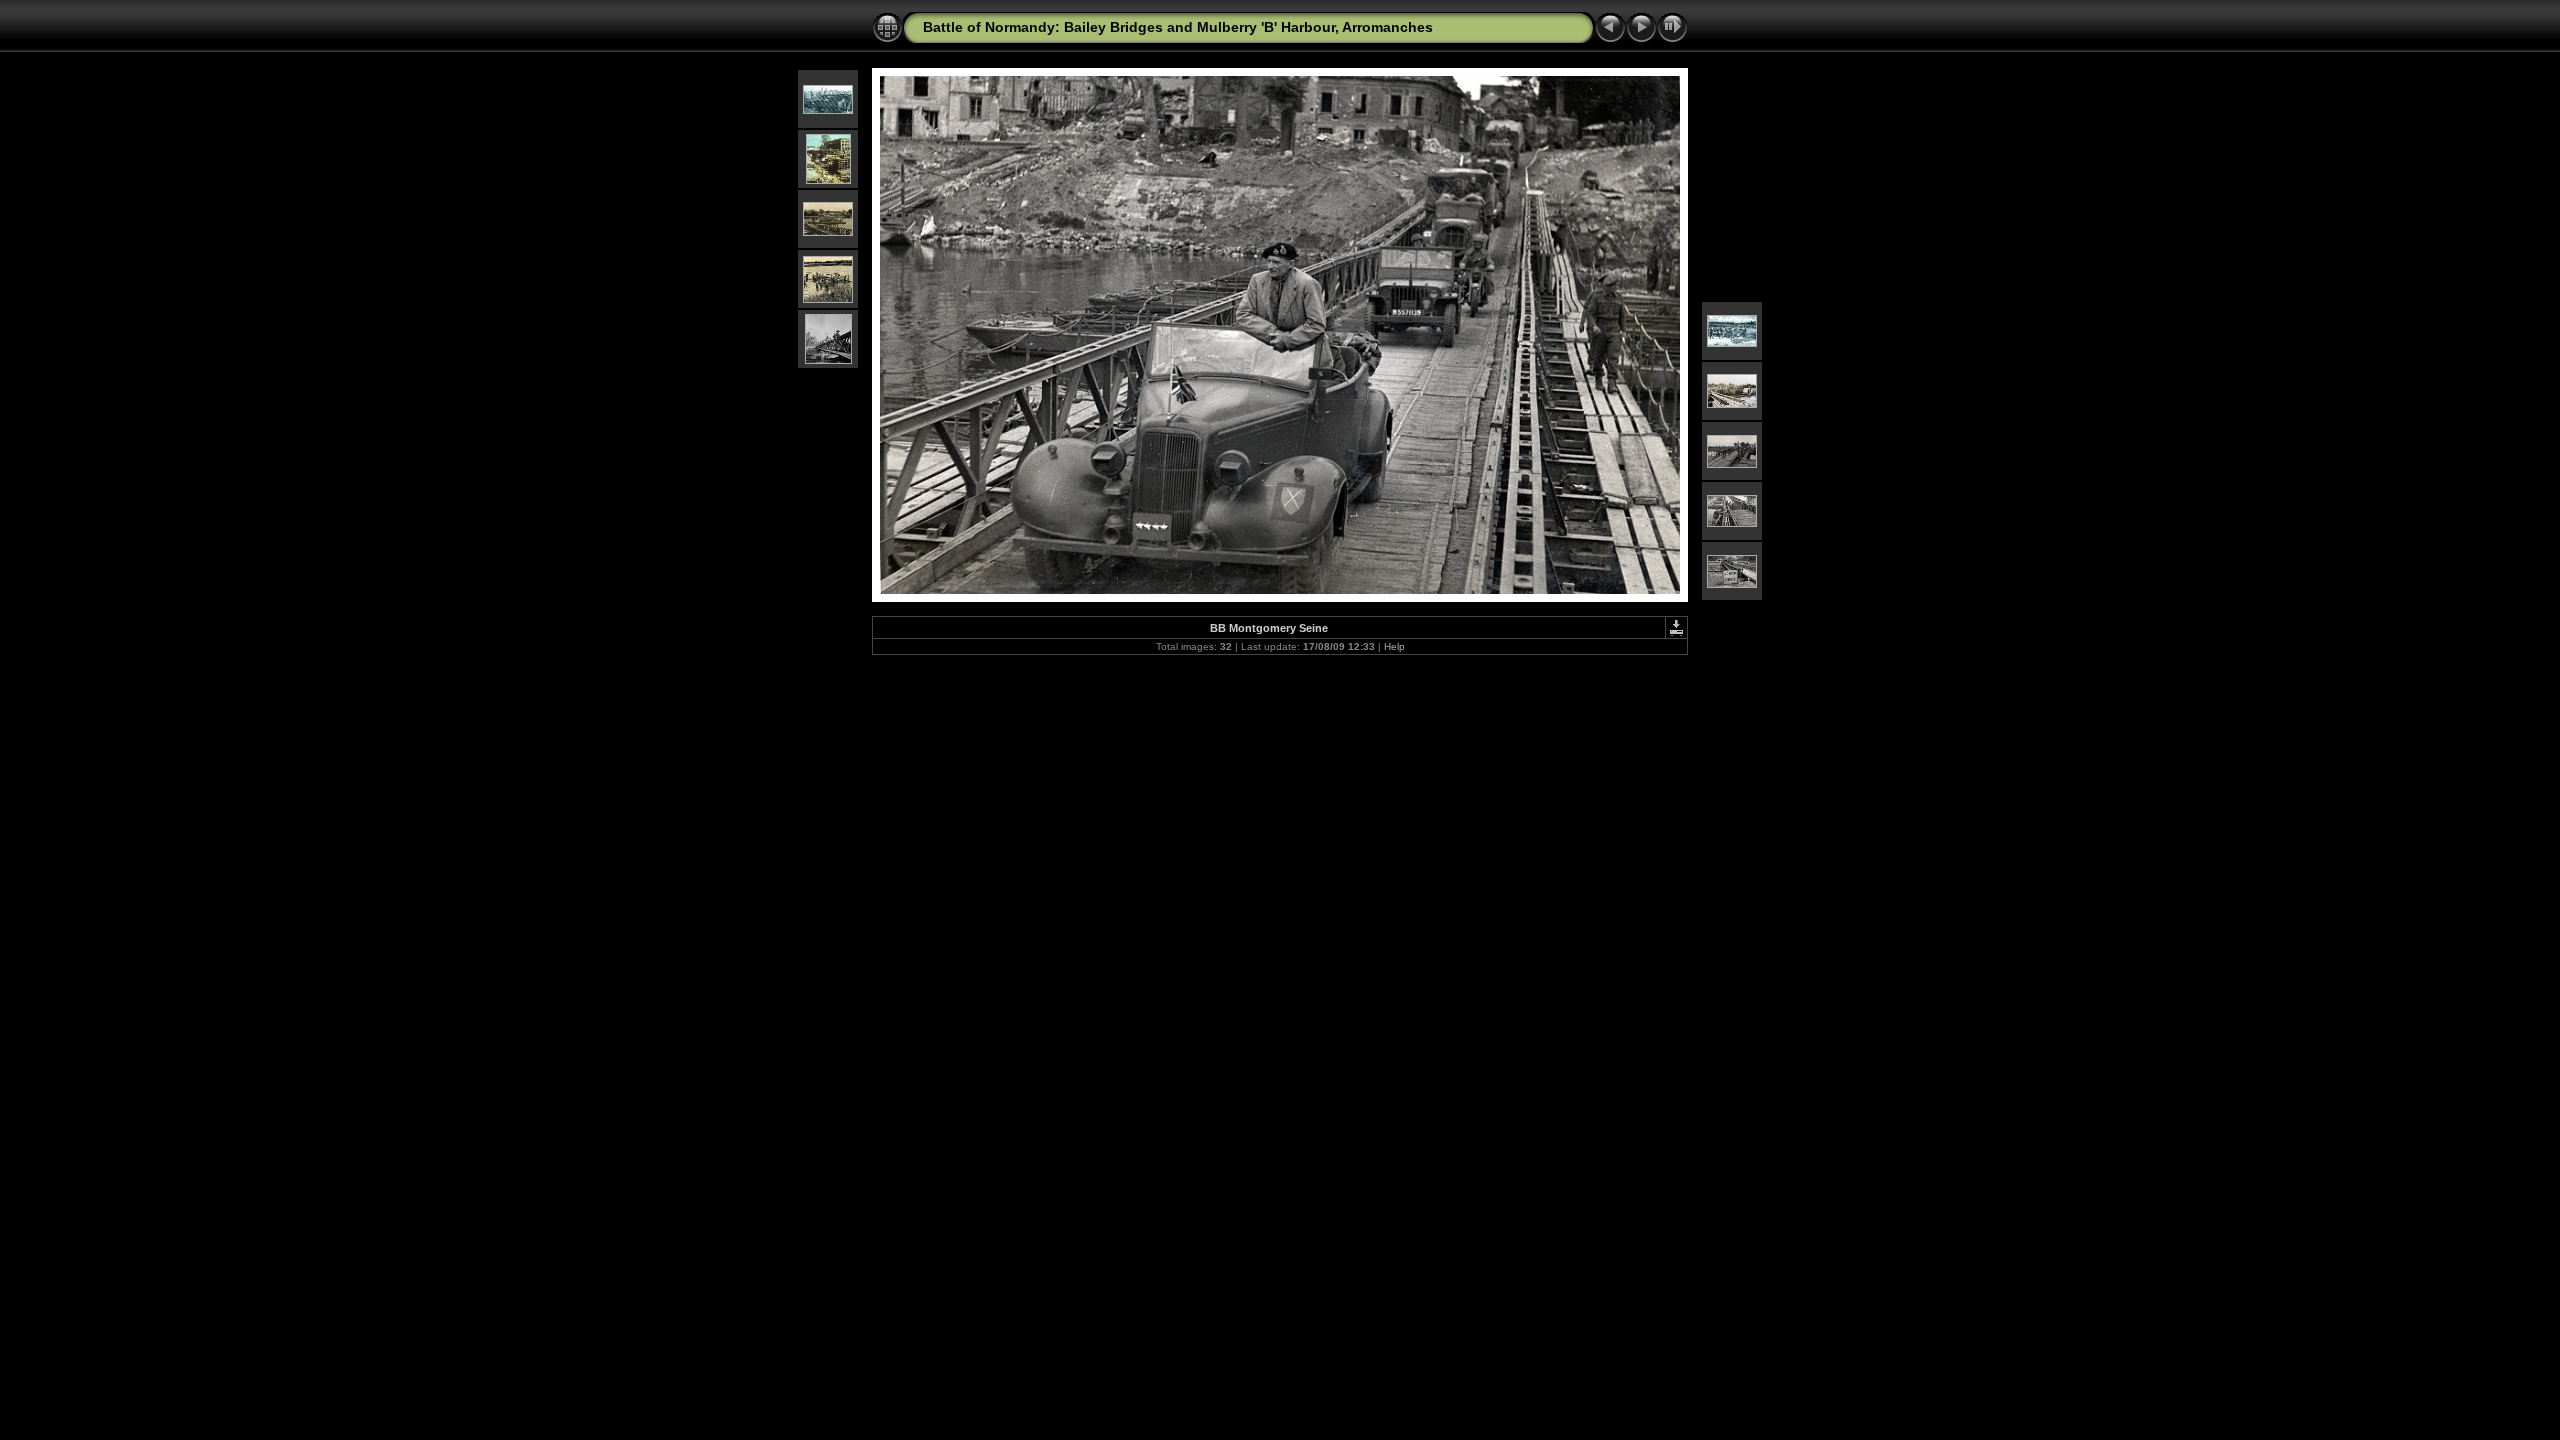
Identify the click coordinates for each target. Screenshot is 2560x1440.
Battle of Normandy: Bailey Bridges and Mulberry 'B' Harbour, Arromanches (1178, 27)
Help (1394, 646)
